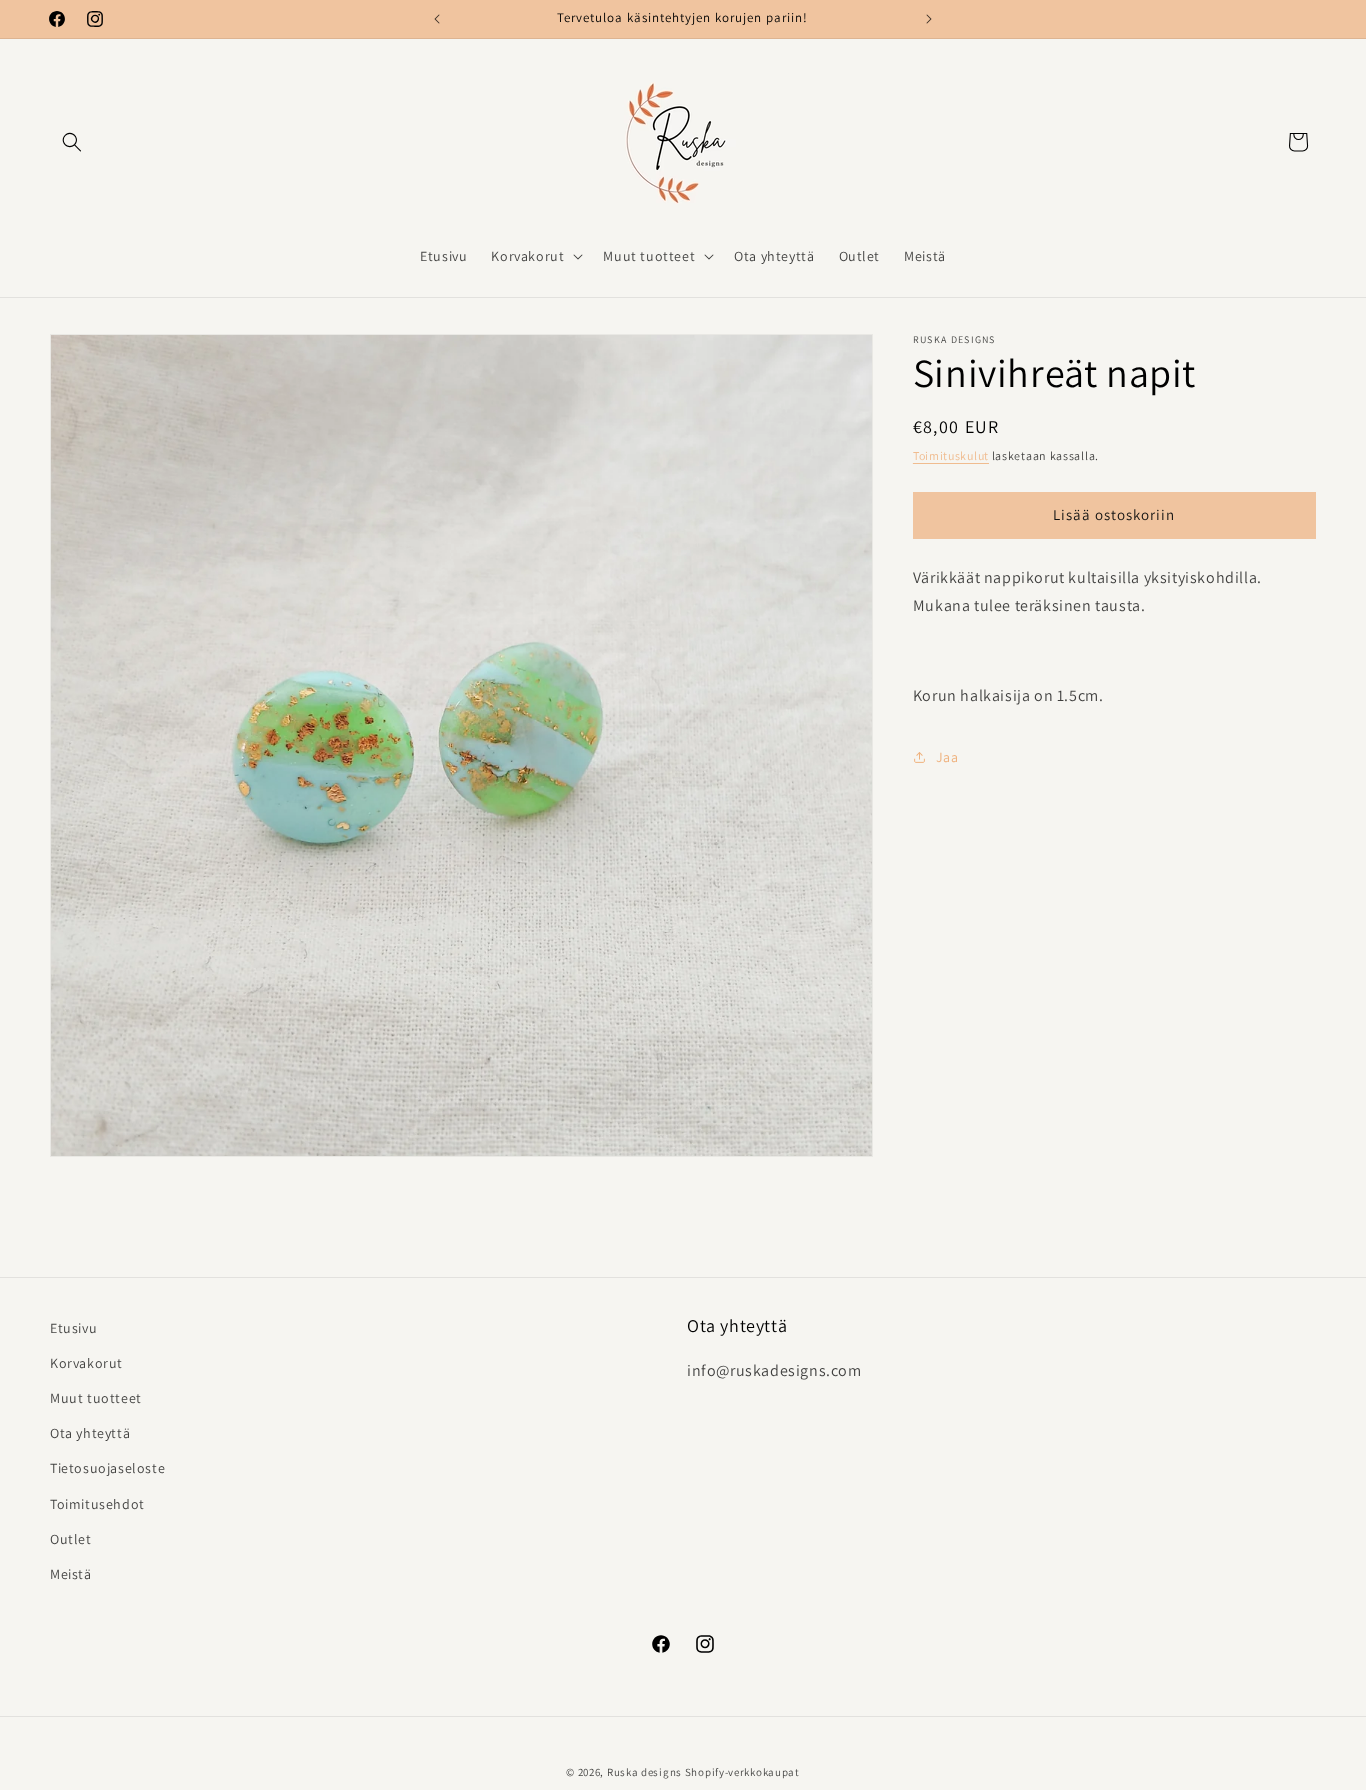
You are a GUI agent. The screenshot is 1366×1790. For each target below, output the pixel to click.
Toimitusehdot (97, 1504)
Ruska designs (644, 1772)
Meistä (71, 1574)
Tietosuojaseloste (107, 1468)
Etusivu (73, 1328)
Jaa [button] (947, 757)
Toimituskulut (951, 455)
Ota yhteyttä (90, 1433)
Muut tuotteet (96, 1398)
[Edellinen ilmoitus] (437, 19)
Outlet (71, 1539)
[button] (72, 142)
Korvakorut (86, 1363)
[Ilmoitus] (929, 19)
